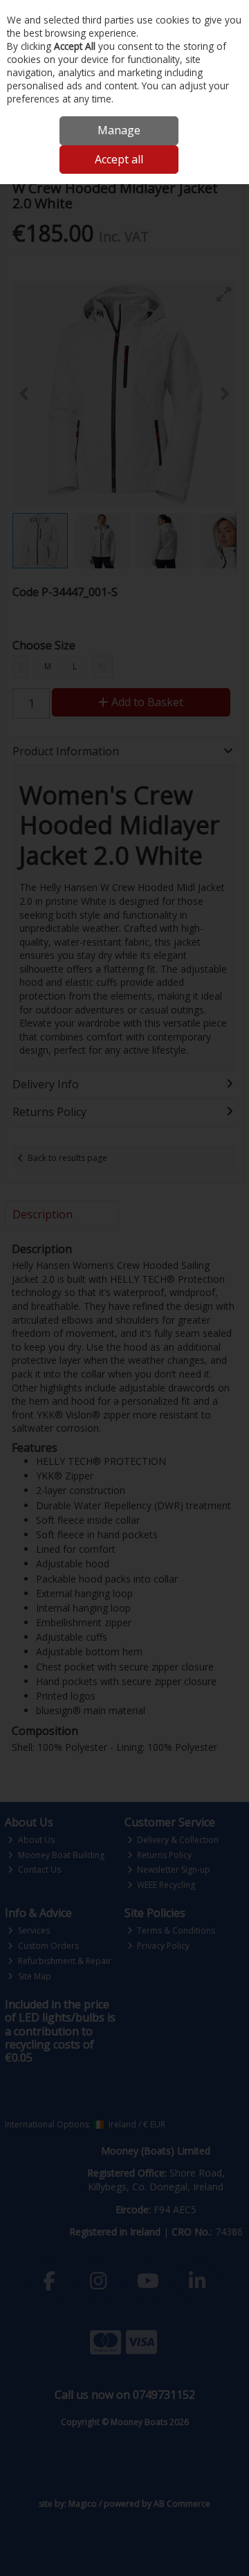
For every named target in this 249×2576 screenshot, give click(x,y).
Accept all (119, 159)
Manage (119, 130)
